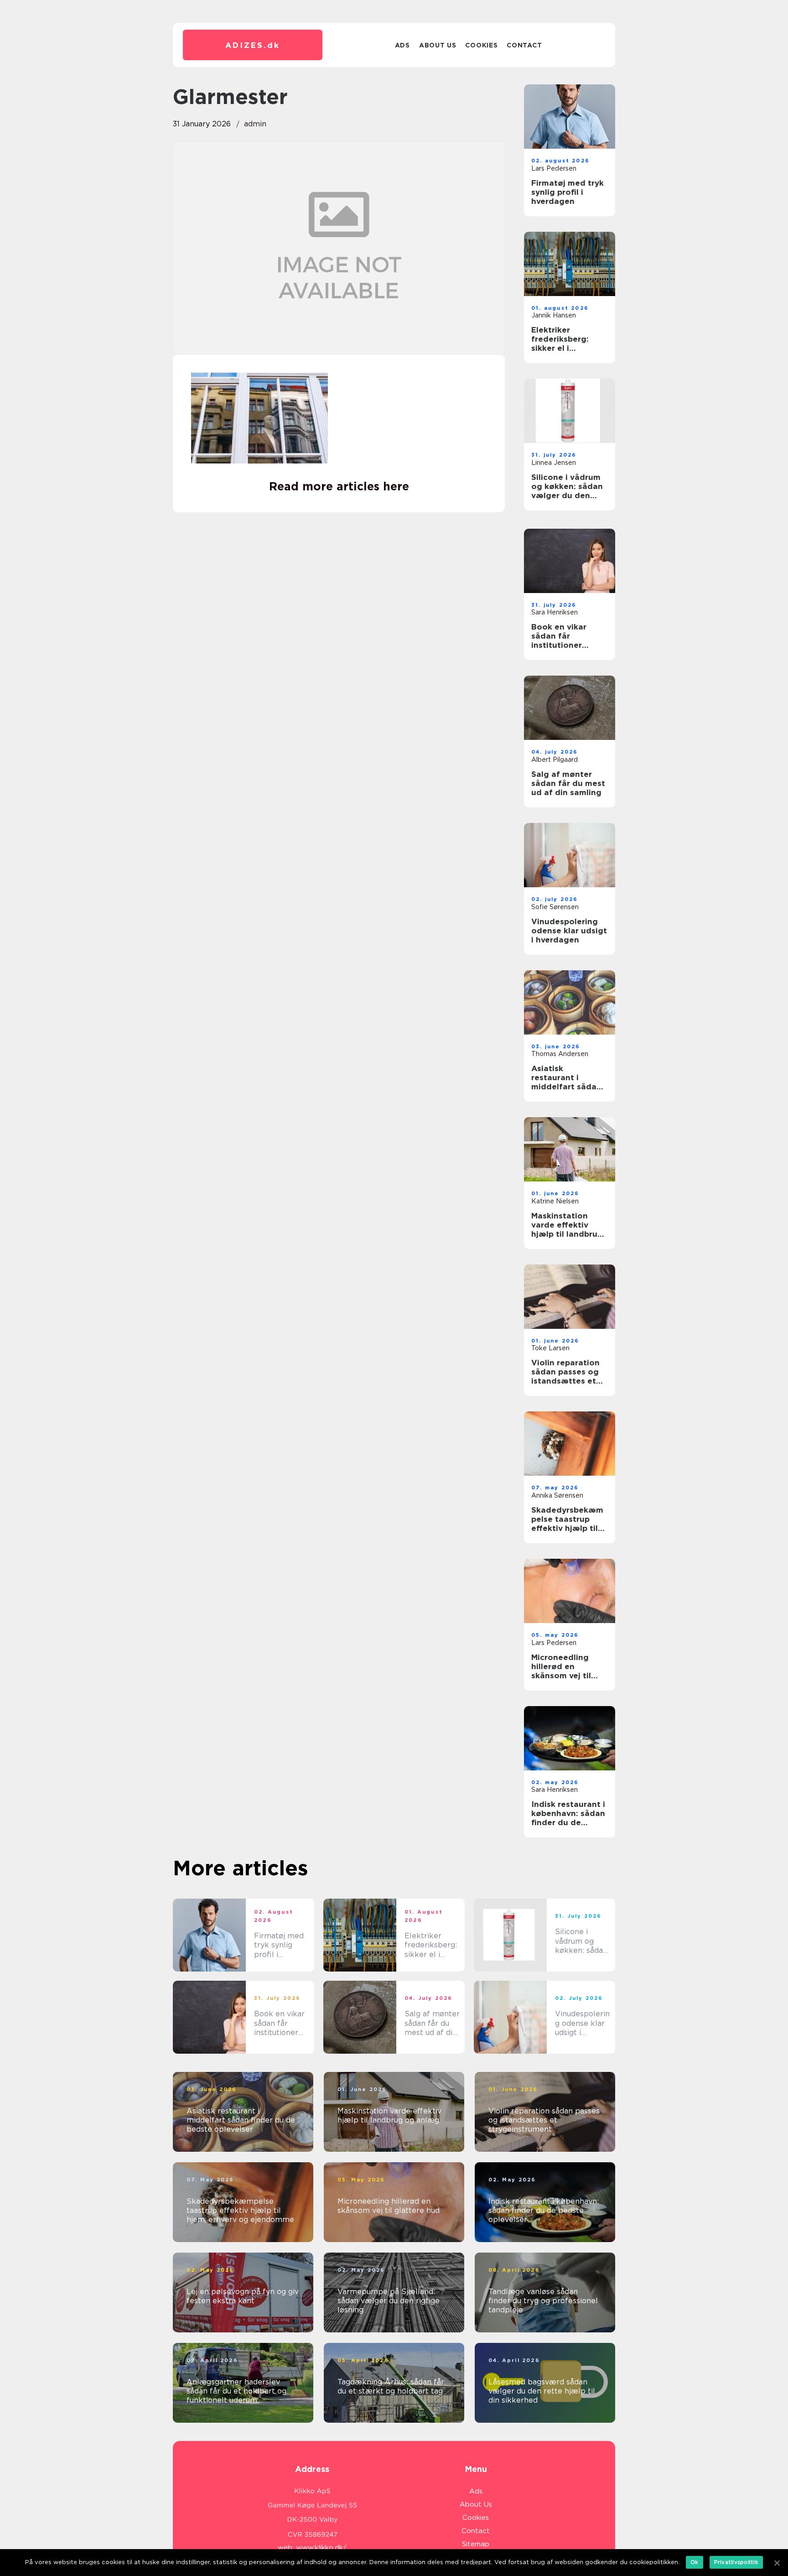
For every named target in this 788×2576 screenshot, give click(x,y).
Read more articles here (339, 486)
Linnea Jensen (554, 463)
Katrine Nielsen (555, 1201)
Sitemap (476, 2544)
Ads (402, 45)
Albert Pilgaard (555, 760)
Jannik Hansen (554, 315)
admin (255, 124)
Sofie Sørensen (555, 907)
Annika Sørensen (557, 1495)
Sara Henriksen (555, 612)
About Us (438, 45)
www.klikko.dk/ (321, 2548)
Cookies (481, 45)
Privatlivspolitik (736, 2562)
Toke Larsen (550, 1348)
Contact (524, 45)
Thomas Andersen (560, 1054)
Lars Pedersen (554, 168)
